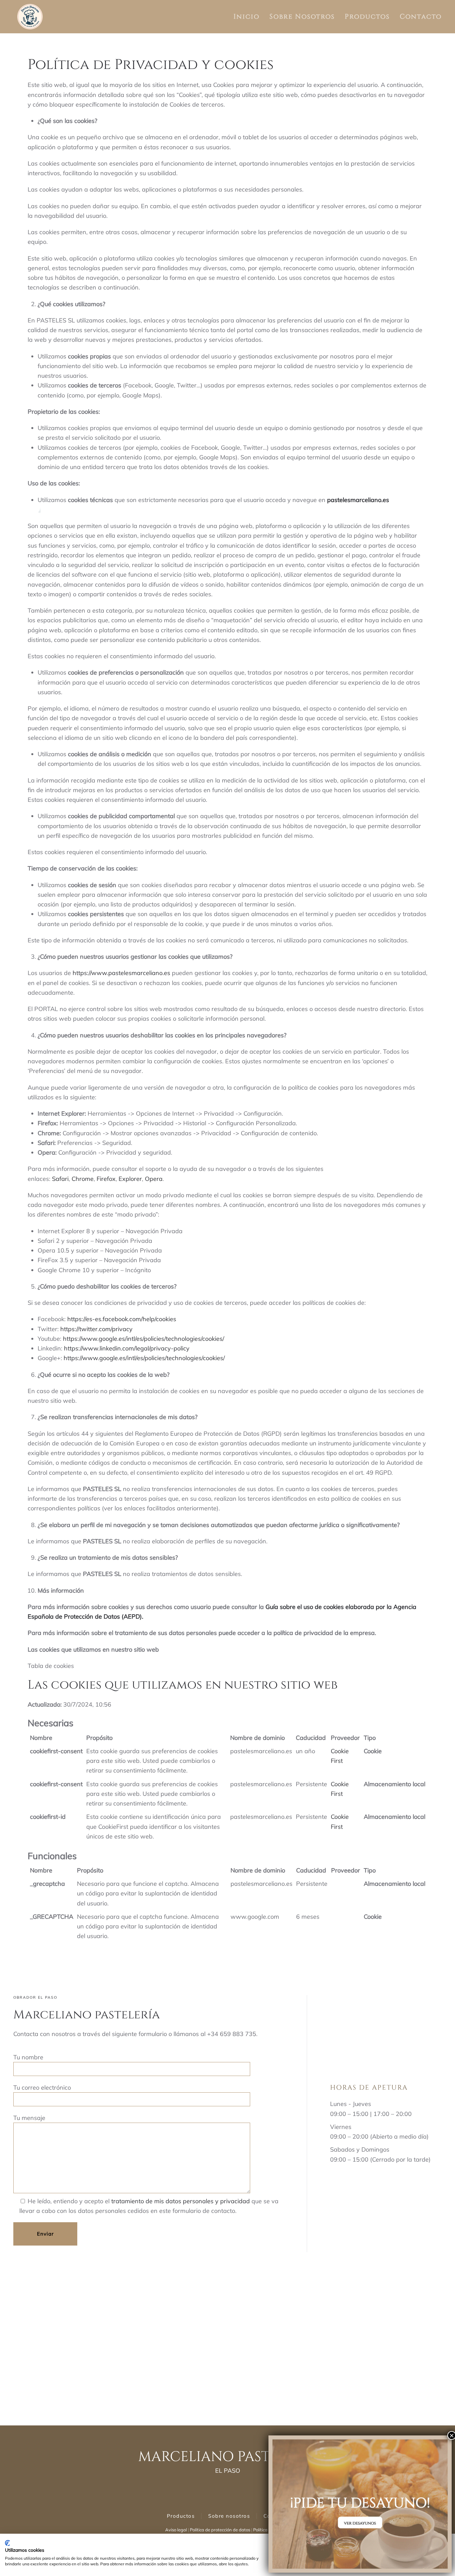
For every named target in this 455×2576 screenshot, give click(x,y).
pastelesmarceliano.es (140, 973)
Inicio (246, 16)
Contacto (421, 16)
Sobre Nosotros (302, 16)
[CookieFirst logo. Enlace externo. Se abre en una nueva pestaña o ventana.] (7, 2543)
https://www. (90, 973)
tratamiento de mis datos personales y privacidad (181, 2201)
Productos (367, 16)
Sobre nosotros (229, 2516)
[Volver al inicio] (30, 17)
